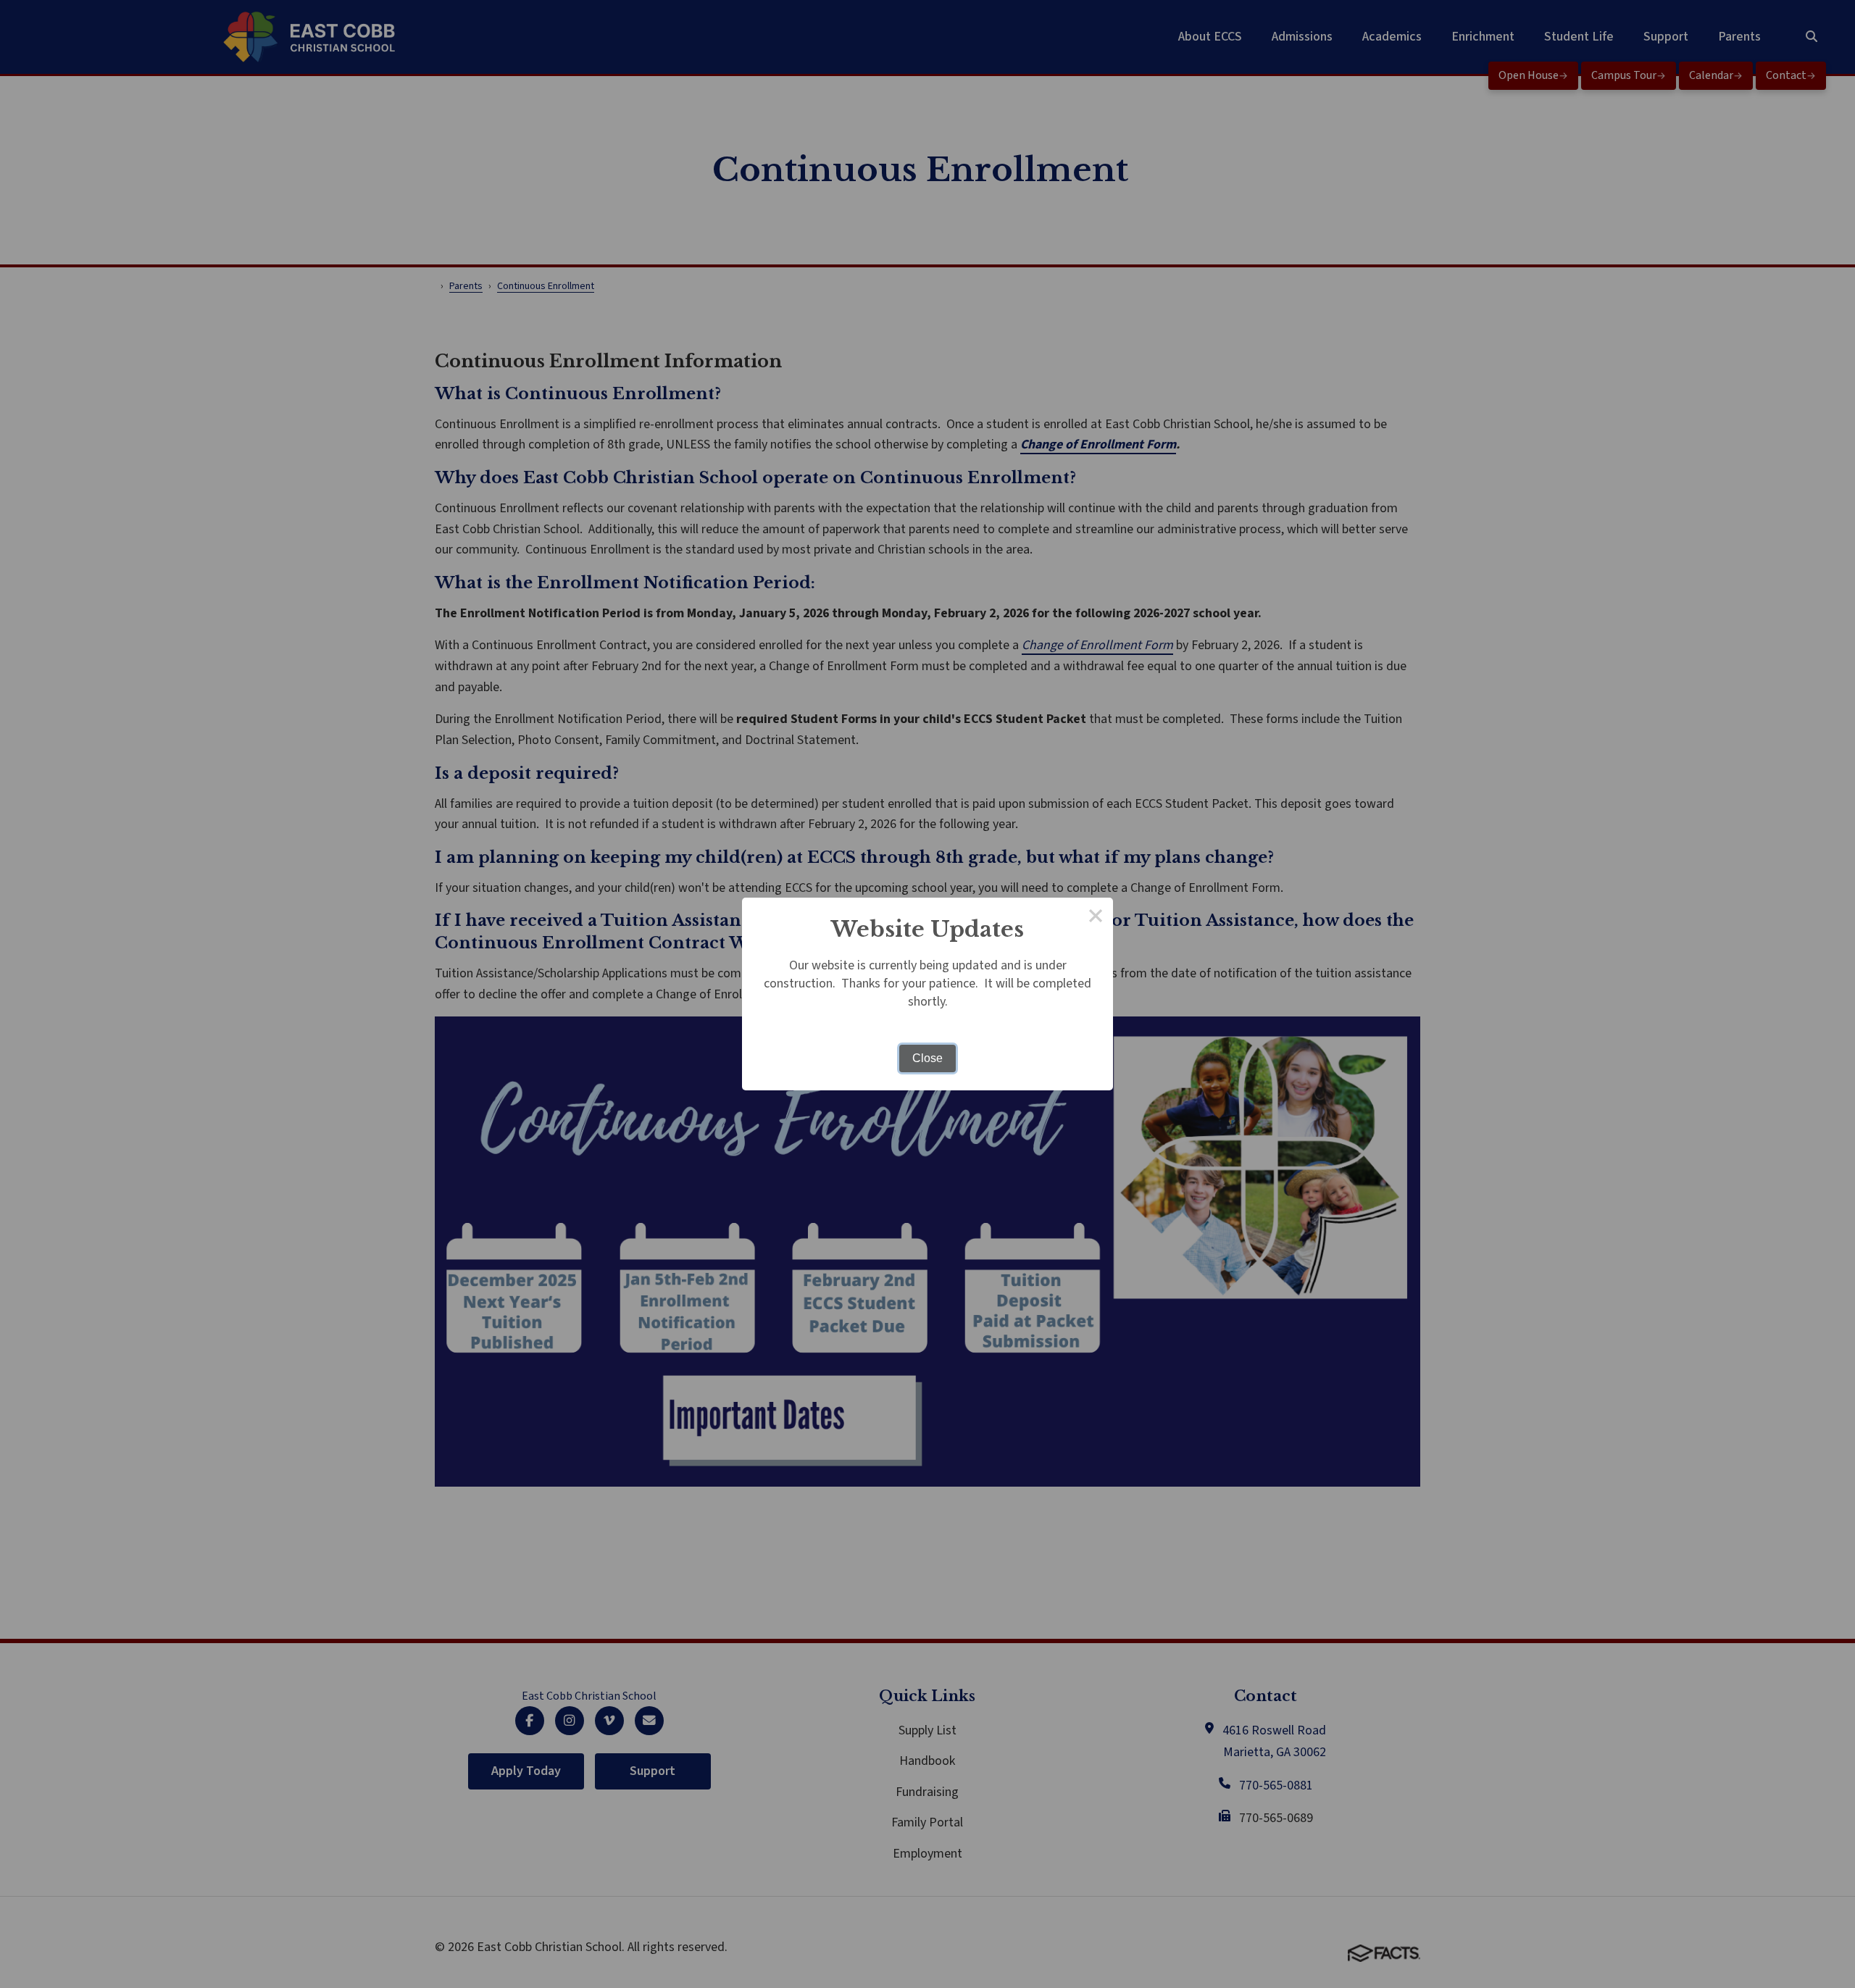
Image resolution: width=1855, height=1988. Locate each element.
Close (927, 1058)
